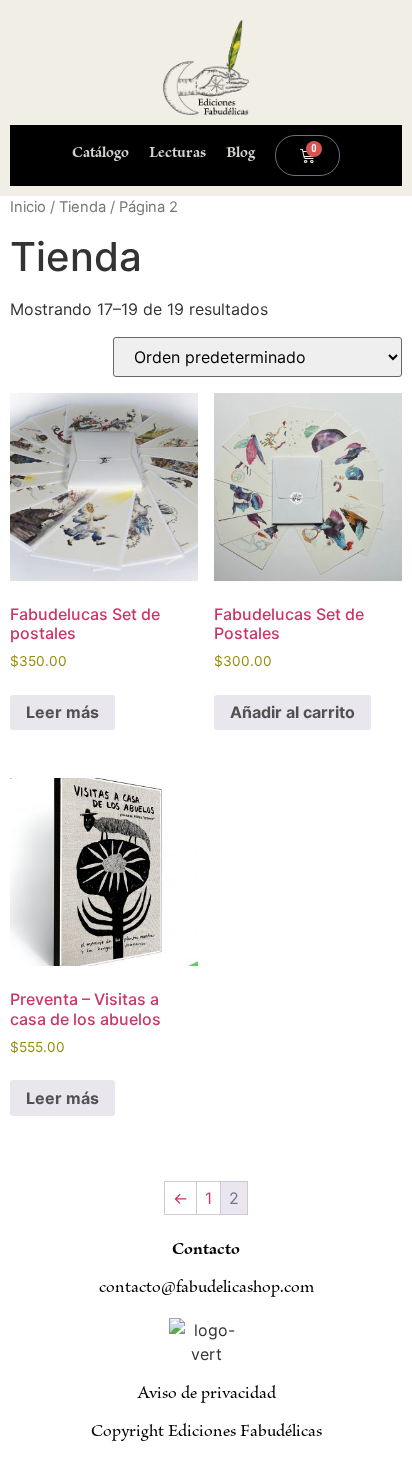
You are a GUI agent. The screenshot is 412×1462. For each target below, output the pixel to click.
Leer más (62, 712)
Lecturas (177, 154)
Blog (240, 154)
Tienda (82, 207)
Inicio (28, 207)
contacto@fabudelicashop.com (206, 1289)
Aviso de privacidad (206, 1395)
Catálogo (100, 154)
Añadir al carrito (292, 712)
